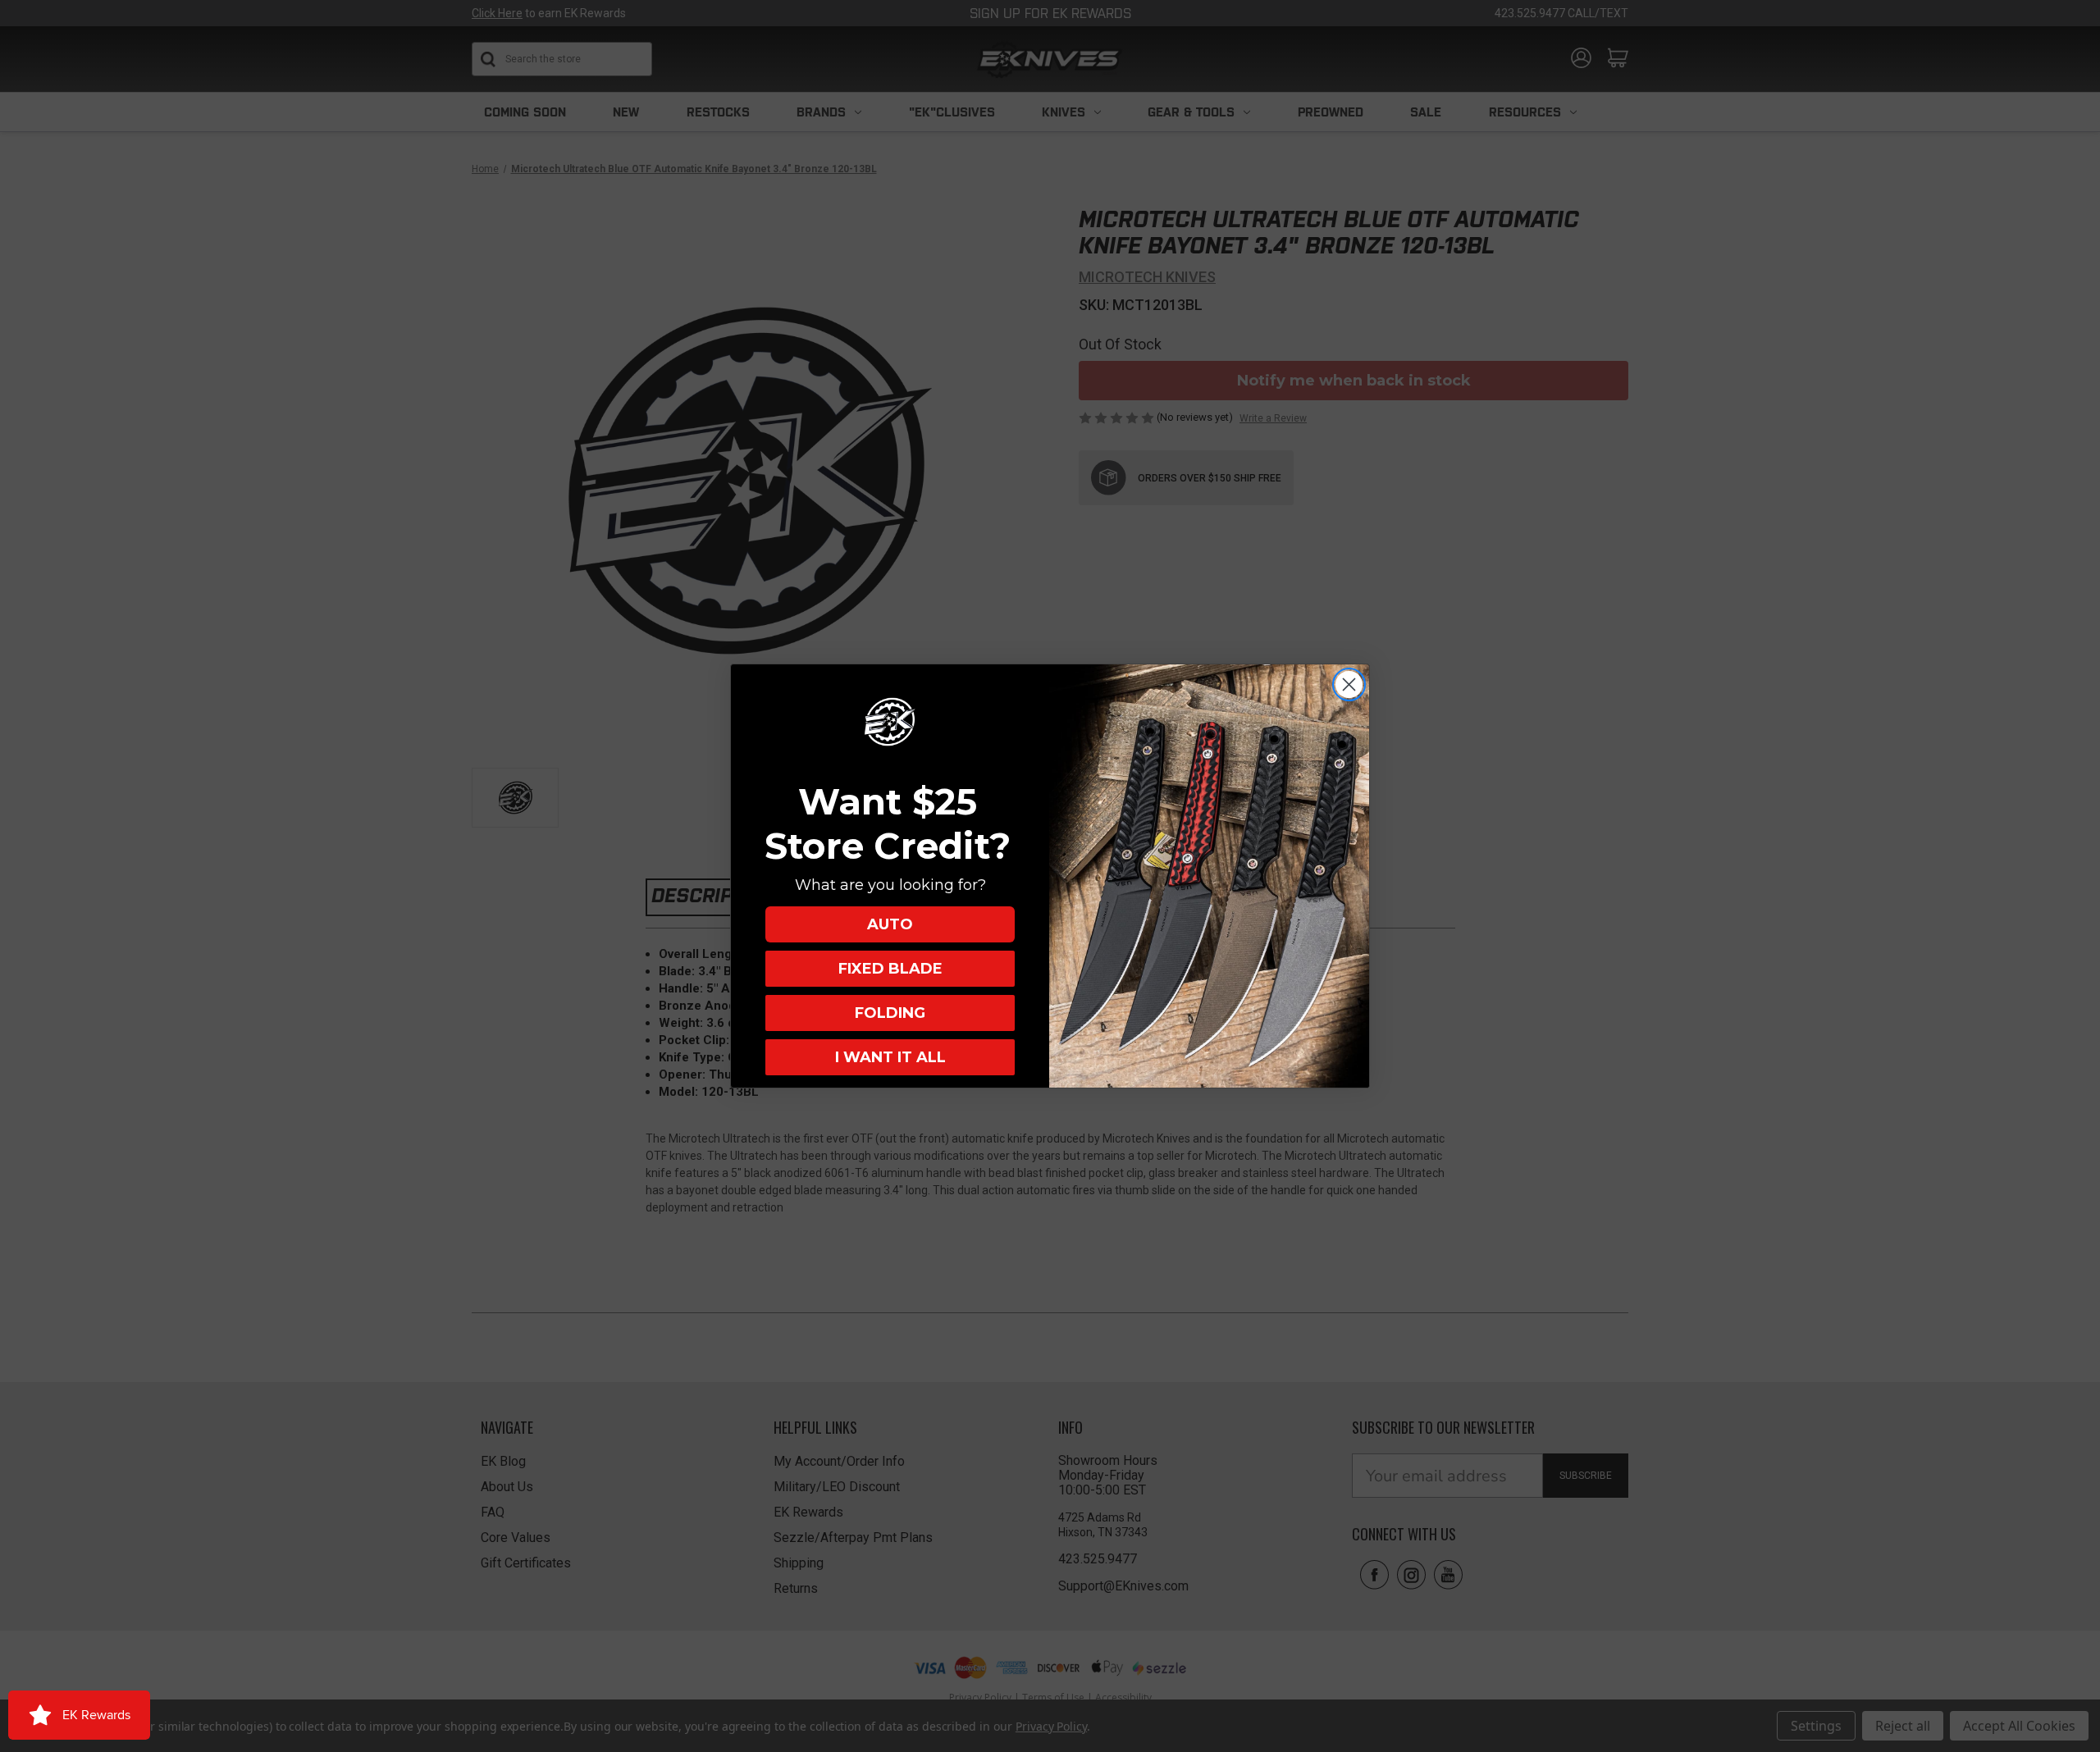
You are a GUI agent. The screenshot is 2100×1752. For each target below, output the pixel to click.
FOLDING (890, 1013)
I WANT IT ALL (890, 1057)
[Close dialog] (1349, 684)
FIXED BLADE (890, 969)
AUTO (890, 924)
